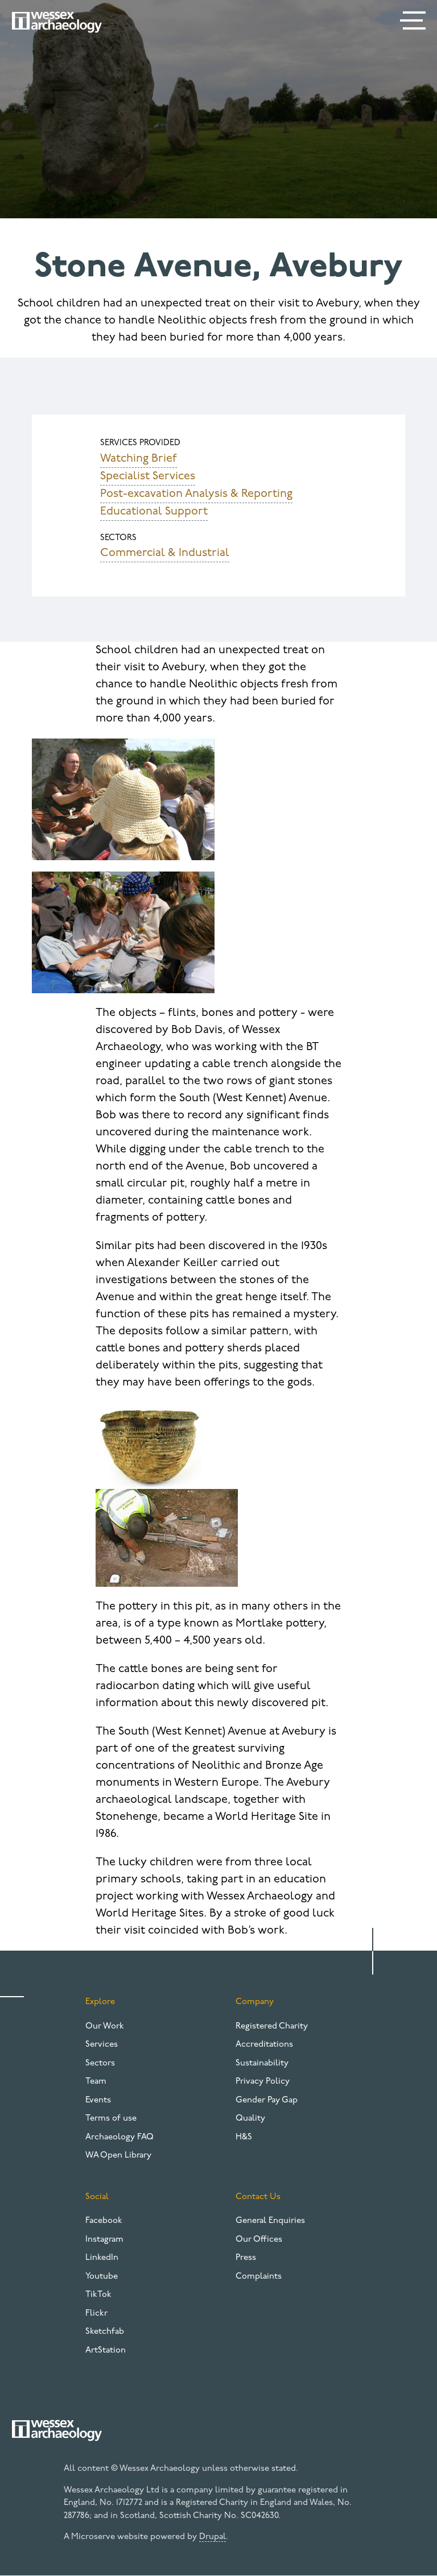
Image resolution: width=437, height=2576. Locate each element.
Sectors (100, 2063)
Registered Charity (272, 2027)
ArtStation (106, 2351)
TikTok (98, 2295)
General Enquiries (270, 2221)
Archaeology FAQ (119, 2137)
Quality (250, 2119)
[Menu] (414, 23)
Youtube (102, 2277)
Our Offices (259, 2240)
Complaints (259, 2277)
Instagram (104, 2240)
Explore (100, 2002)
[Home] (57, 22)
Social (97, 2197)
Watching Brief (139, 459)
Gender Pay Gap (267, 2100)
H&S (244, 2137)
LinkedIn (102, 2258)
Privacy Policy (263, 2082)
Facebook (104, 2221)
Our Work (105, 2027)
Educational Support (154, 512)
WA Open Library (118, 2156)
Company (255, 2002)
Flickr (96, 2314)
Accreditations (264, 2045)
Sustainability (262, 2063)
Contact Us (258, 2197)
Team (96, 2082)
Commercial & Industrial (165, 553)
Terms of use (111, 2119)
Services (102, 2045)
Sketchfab (105, 2332)
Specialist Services (148, 476)
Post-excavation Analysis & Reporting (196, 494)
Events (98, 2100)
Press (246, 2258)
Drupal (213, 2537)
